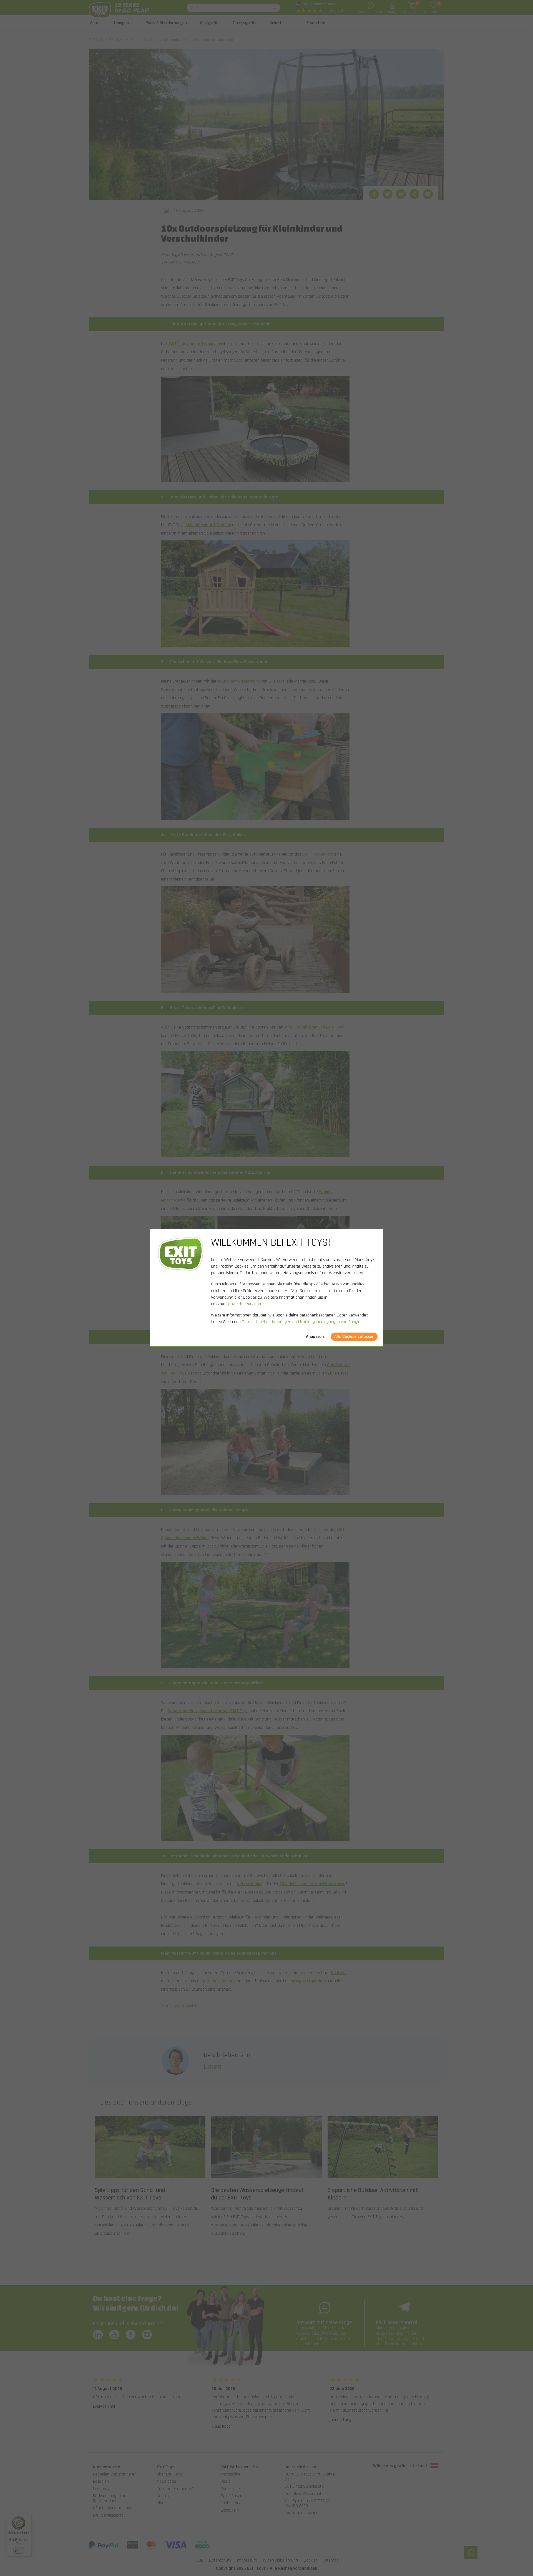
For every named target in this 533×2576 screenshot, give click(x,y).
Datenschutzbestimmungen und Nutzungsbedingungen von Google (301, 1322)
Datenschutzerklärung (245, 1304)
